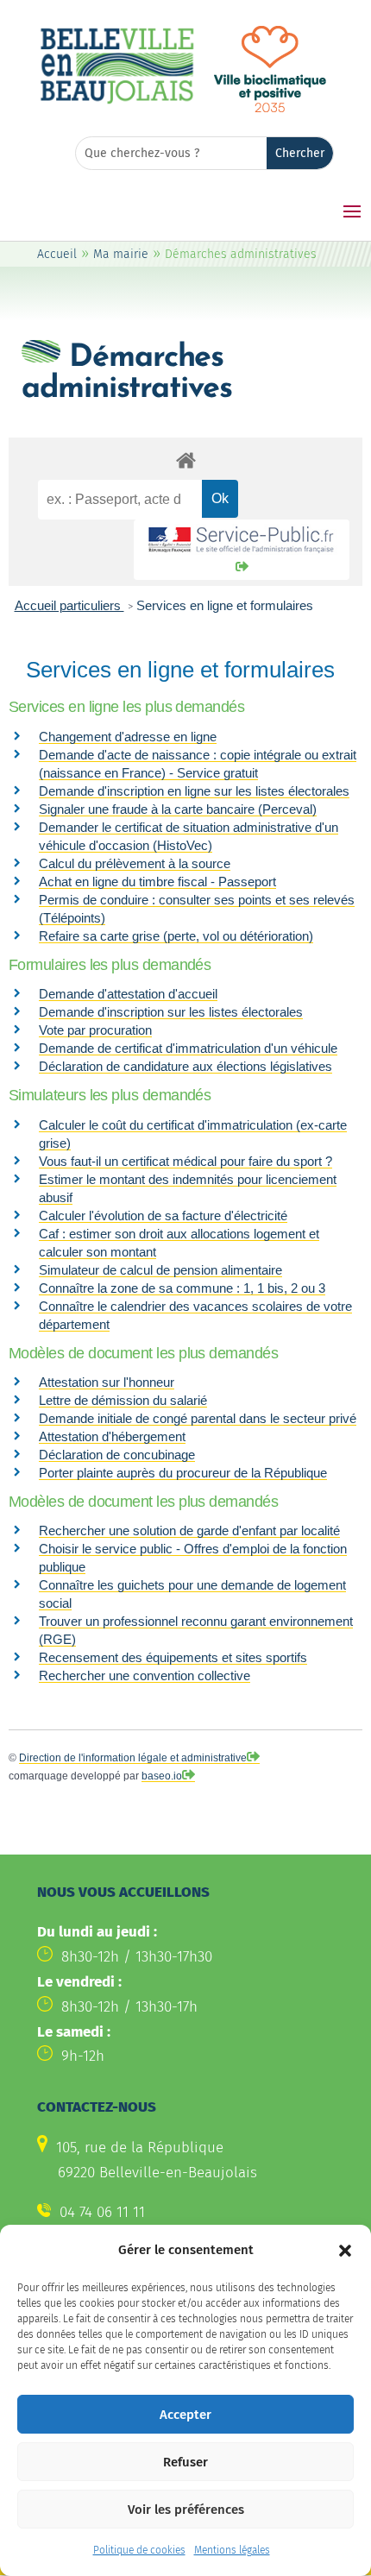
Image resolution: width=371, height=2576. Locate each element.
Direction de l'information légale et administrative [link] (133, 1758)
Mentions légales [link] (232, 2550)
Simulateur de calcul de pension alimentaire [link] (160, 1270)
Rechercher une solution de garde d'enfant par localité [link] (189, 1530)
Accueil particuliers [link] (69, 605)
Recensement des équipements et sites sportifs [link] (173, 1657)
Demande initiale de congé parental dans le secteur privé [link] (198, 1418)
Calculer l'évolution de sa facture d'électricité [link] (163, 1216)
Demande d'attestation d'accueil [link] (128, 994)
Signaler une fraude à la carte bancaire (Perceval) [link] (178, 809)
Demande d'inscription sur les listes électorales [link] (171, 1012)
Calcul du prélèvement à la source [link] (135, 863)
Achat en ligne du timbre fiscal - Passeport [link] (157, 882)
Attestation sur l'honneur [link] (107, 1382)
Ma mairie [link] (121, 254)
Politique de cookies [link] (139, 2550)
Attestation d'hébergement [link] (112, 1436)
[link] (117, 101)
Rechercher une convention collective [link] (145, 1675)
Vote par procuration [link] (95, 1030)
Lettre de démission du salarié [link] (123, 1400)
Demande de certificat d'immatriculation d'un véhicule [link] (188, 1048)
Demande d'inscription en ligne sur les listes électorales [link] (194, 791)
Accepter (185, 2415)
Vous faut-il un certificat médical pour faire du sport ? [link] (185, 1161)
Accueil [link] (57, 254)
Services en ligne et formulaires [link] (225, 605)
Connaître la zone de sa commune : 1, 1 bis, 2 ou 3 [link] (182, 1288)
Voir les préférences (186, 2510)
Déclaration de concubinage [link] (117, 1455)
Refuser (185, 2462)
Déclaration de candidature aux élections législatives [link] (185, 1066)
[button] (345, 2251)
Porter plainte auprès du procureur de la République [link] (183, 1473)
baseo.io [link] (162, 1776)
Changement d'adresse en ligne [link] (128, 737)
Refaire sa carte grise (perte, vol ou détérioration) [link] (176, 936)
